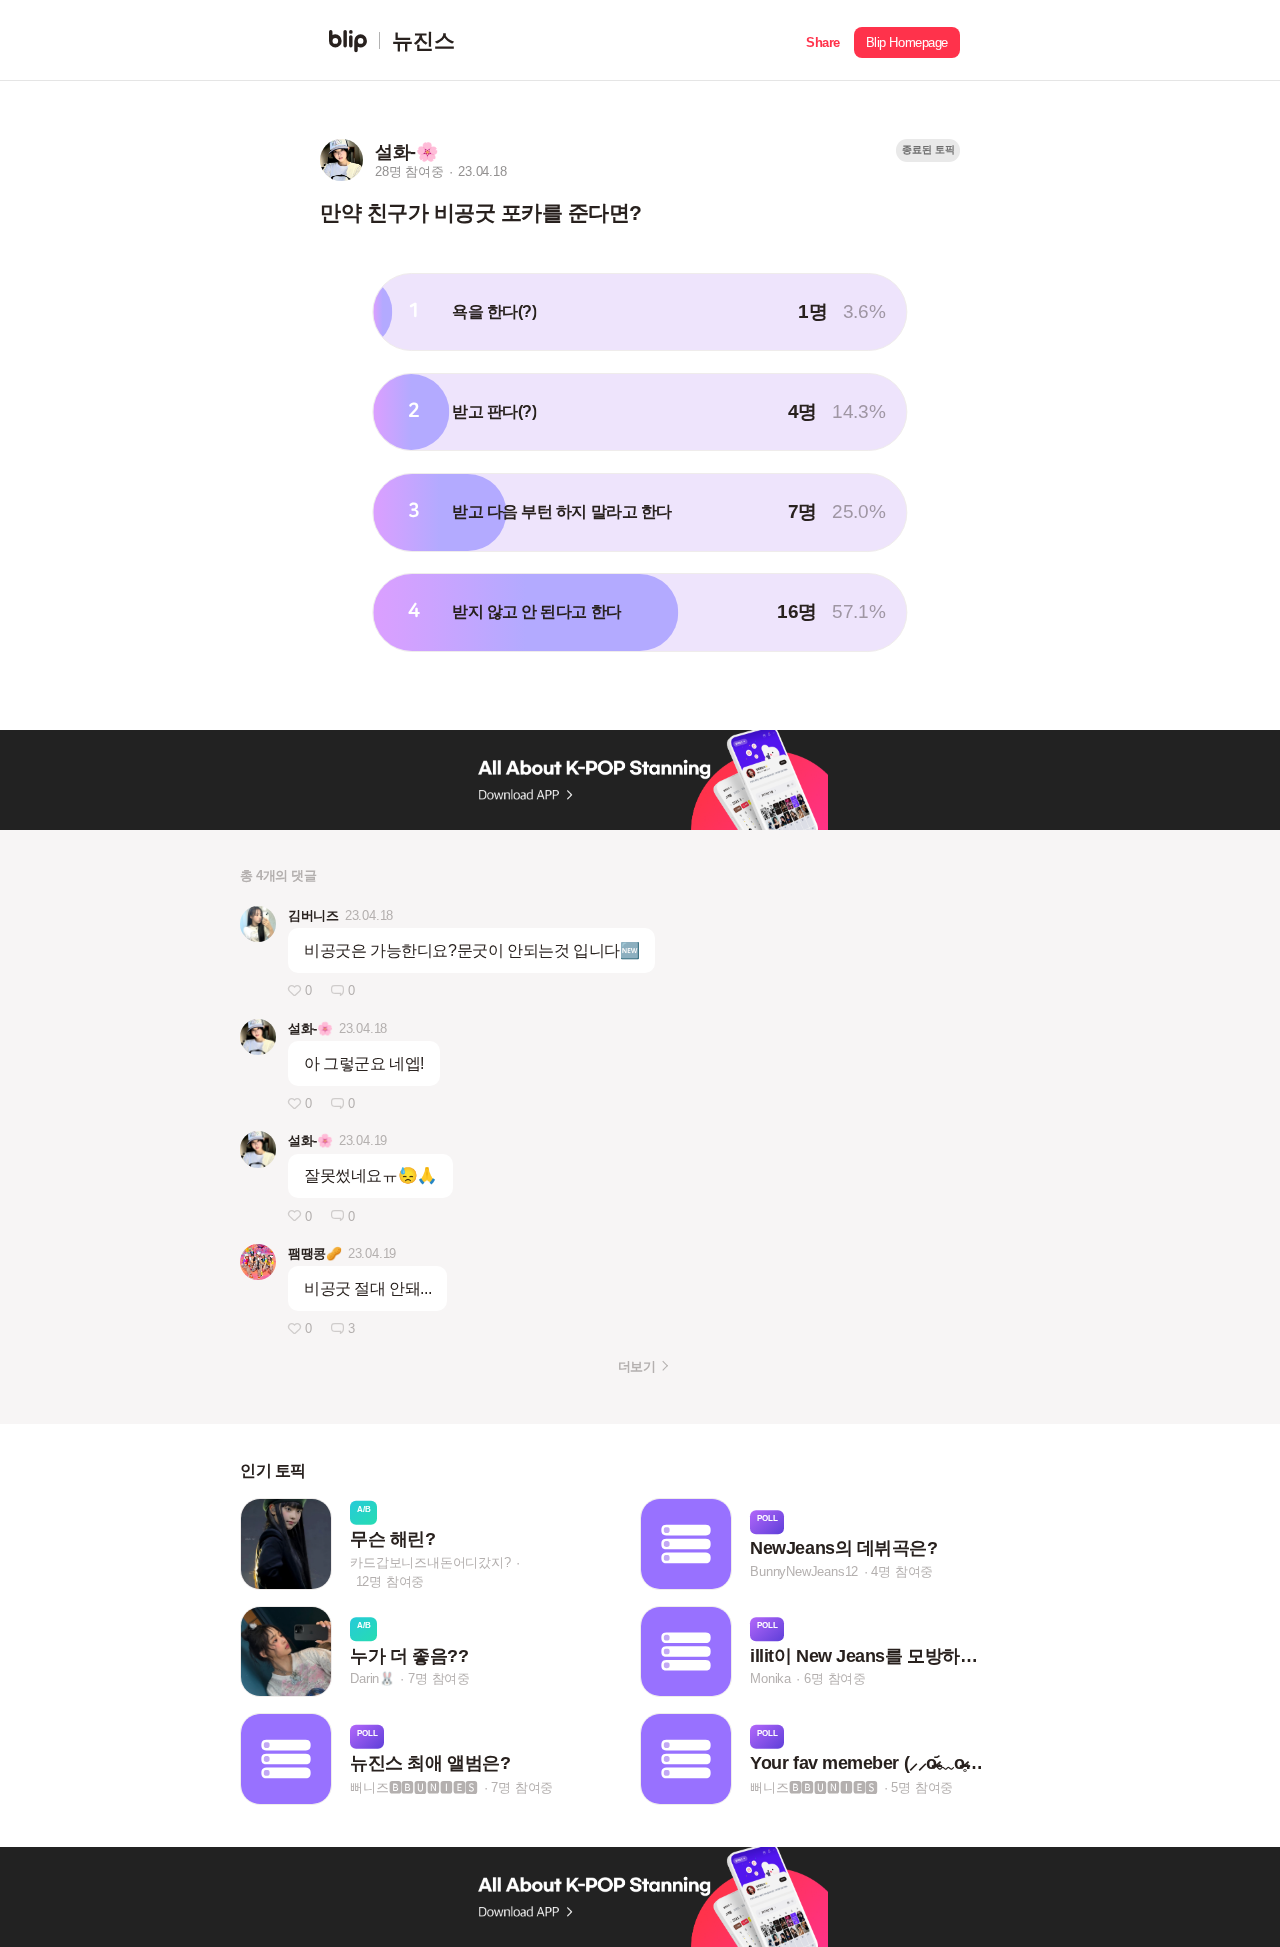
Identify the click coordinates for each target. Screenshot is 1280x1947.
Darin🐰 (372, 1678)
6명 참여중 (835, 1678)
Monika (770, 1678)
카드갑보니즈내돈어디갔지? (430, 1561)
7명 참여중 (439, 1678)
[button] (823, 40)
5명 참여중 (922, 1786)
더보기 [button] (636, 1366)
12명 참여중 (390, 1580)
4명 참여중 (902, 1571)
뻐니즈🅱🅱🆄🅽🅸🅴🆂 (414, 1786)
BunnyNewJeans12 (804, 1571)
